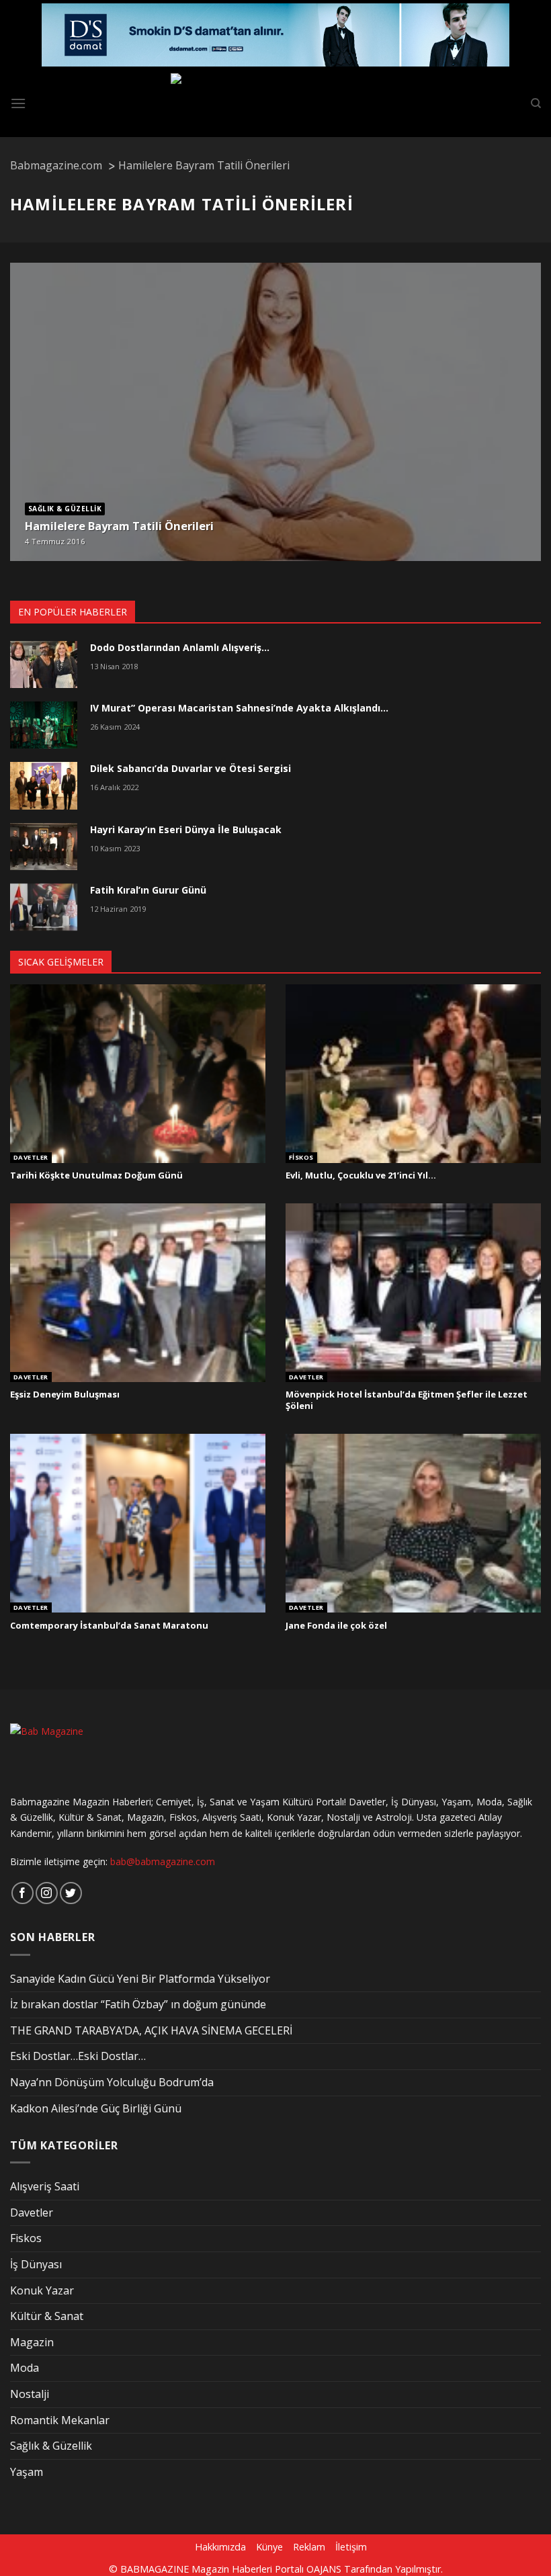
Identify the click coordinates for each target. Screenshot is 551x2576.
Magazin (32, 2342)
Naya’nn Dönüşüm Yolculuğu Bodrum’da (112, 2082)
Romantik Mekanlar (60, 2420)
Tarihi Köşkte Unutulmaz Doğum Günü (96, 1175)
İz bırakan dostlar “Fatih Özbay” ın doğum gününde (138, 2004)
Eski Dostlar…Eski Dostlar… (78, 2056)
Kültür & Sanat (47, 2316)
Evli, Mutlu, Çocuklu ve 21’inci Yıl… (361, 1175)
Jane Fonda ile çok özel (336, 1626)
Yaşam (27, 2472)
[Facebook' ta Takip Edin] (23, 1893)
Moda (25, 2368)
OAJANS (324, 2569)
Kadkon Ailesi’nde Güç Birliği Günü (96, 2108)
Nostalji (30, 2394)
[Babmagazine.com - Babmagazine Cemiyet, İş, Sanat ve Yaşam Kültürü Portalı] (276, 103)
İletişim (351, 2547)
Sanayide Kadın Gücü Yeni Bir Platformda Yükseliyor (140, 1979)
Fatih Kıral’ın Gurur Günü (148, 890)
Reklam (309, 2547)
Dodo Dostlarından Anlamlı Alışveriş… (180, 647)
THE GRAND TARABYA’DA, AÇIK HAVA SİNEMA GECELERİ (151, 2030)
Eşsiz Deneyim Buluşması (65, 1394)
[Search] (536, 103)
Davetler (31, 1158)
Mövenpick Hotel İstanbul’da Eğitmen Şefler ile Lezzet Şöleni (407, 1400)
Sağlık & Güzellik (65, 509)
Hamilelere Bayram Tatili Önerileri (119, 526)
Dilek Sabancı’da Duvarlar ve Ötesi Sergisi (190, 768)
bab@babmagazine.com (163, 1861)
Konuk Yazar (42, 2290)
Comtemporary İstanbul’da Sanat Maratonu (109, 1626)
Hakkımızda (220, 2547)
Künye (269, 2547)
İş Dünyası (36, 2264)
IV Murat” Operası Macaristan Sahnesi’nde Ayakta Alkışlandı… (239, 708)
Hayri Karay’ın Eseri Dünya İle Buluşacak (186, 829)
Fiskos (301, 1158)
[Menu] (18, 103)
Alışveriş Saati (45, 2186)
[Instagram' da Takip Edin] (47, 1893)
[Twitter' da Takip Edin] (71, 1893)
